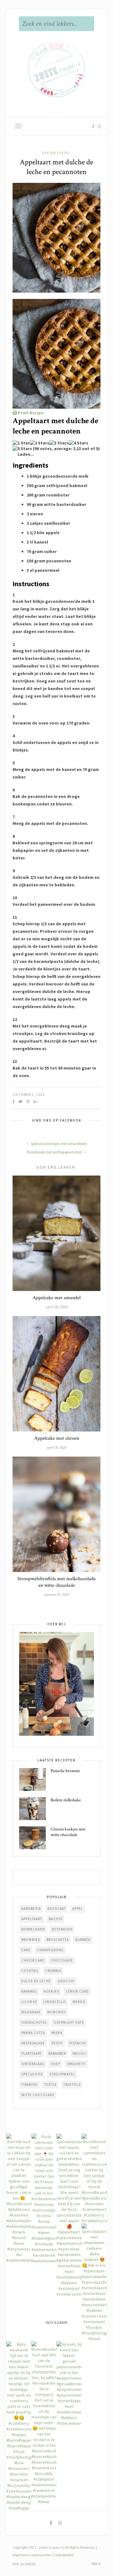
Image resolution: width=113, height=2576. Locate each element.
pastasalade (33, 2043)
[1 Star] (21, 443)
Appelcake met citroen (57, 1438)
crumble (53, 1971)
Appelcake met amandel (57, 1298)
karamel (29, 1991)
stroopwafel (62, 2074)
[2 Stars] (40, 443)
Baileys (56, 1919)
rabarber (57, 2053)
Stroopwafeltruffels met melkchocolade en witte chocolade (56, 1582)
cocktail (30, 1971)
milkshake (31, 2012)
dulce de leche (36, 1981)
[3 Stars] (59, 443)
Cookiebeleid (64, 2555)
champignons (50, 1950)
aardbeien (31, 1909)
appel (78, 1909)
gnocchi (66, 1981)
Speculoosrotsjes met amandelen (58, 1144)
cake (26, 1950)
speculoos (32, 2074)
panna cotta (33, 2033)
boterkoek (62, 1929)
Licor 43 (29, 2002)
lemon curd (77, 1991)
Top (95, 2564)
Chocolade (62, 1960)
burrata (83, 1940)
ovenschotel (34, 2022)
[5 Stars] (22, 449)
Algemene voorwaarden (32, 2555)
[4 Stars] (78, 443)
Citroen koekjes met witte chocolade (68, 1832)
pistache (78, 2043)
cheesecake (33, 1960)
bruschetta (58, 1940)
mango (79, 2002)
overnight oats (69, 2022)
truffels (72, 2085)
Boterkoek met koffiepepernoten (55, 1152)
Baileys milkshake (66, 1800)
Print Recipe (30, 413)
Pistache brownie (65, 1771)
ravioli (79, 2053)
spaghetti (76, 2064)
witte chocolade (38, 2095)
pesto (57, 2043)
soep (56, 2064)
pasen (57, 2033)
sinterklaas (33, 2064)
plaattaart (32, 2053)
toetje (51, 2085)
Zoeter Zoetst (56, 153)
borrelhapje (33, 1929)
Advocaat (56, 1909)
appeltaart (32, 1919)
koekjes (51, 1991)
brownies (31, 1940)
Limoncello (55, 2002)
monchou (57, 2012)
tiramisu (30, 2085)
